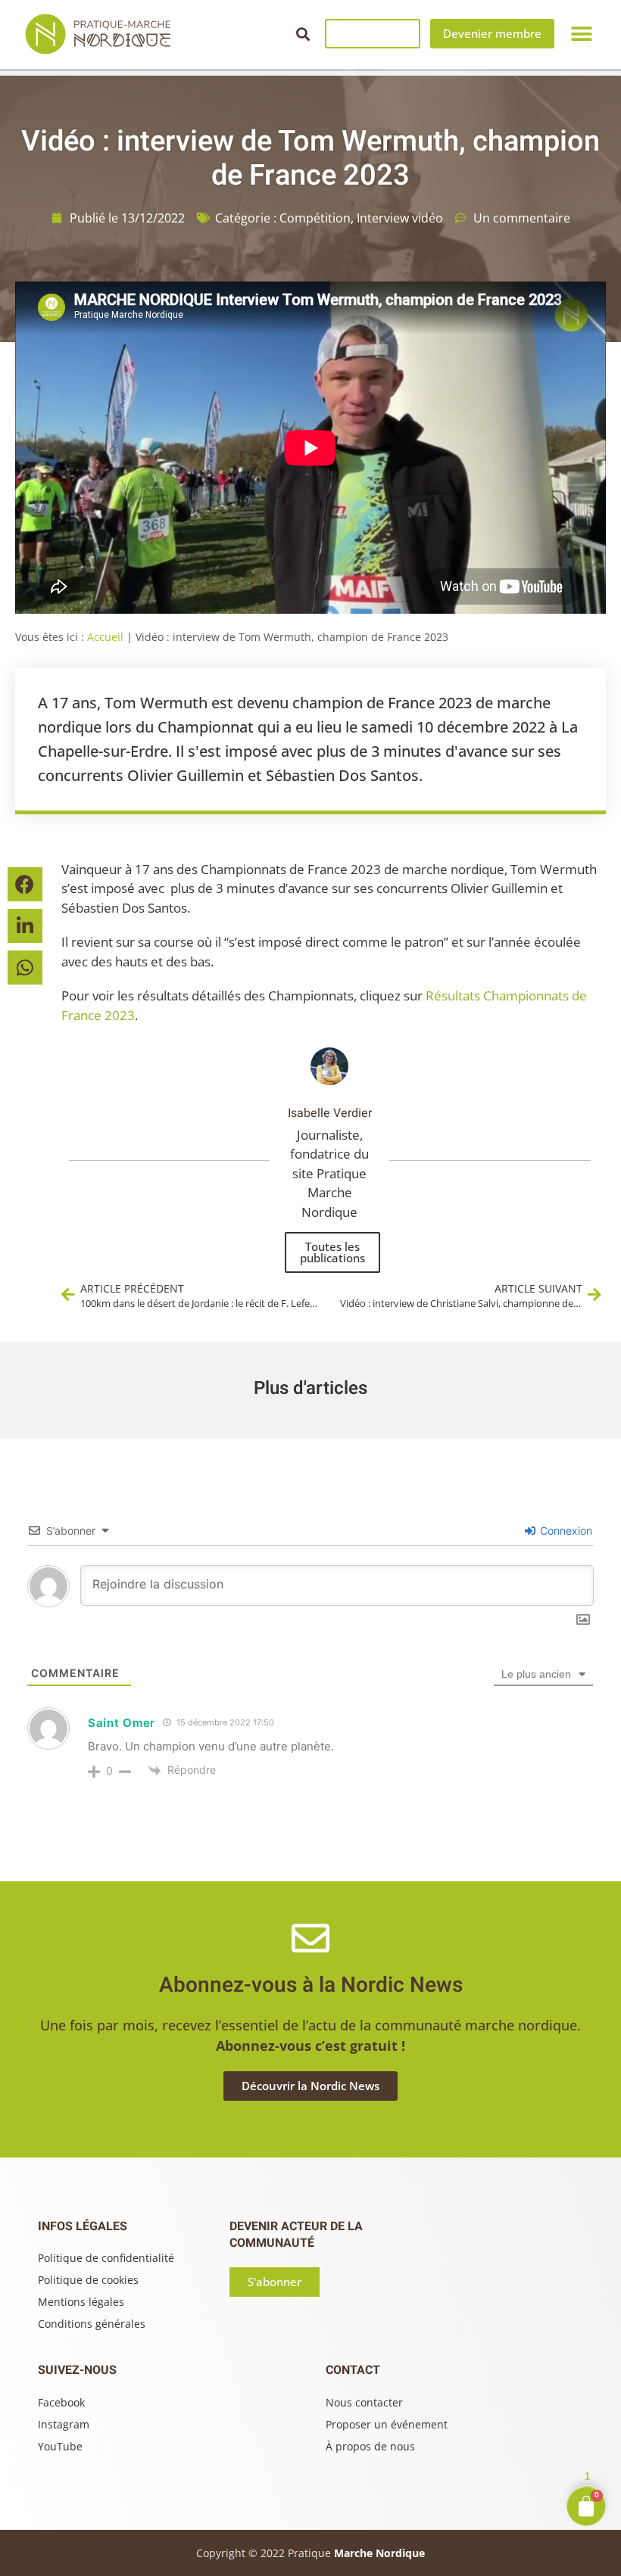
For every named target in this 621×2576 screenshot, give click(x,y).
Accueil (105, 637)
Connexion (565, 1531)
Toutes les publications (332, 1252)
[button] (303, 34)
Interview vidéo (400, 218)
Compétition (315, 218)
